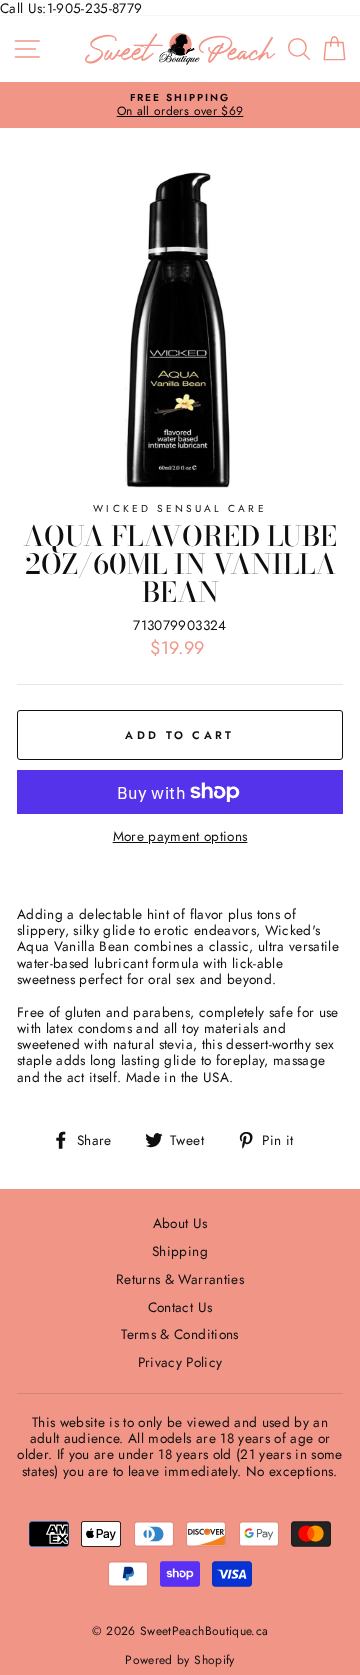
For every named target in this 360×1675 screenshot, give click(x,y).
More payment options (180, 836)
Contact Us (180, 1307)
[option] (180, 105)
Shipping (180, 1251)
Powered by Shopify (179, 1660)
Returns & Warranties (180, 1279)
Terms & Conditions (179, 1334)
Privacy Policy (180, 1362)
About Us (180, 1223)
